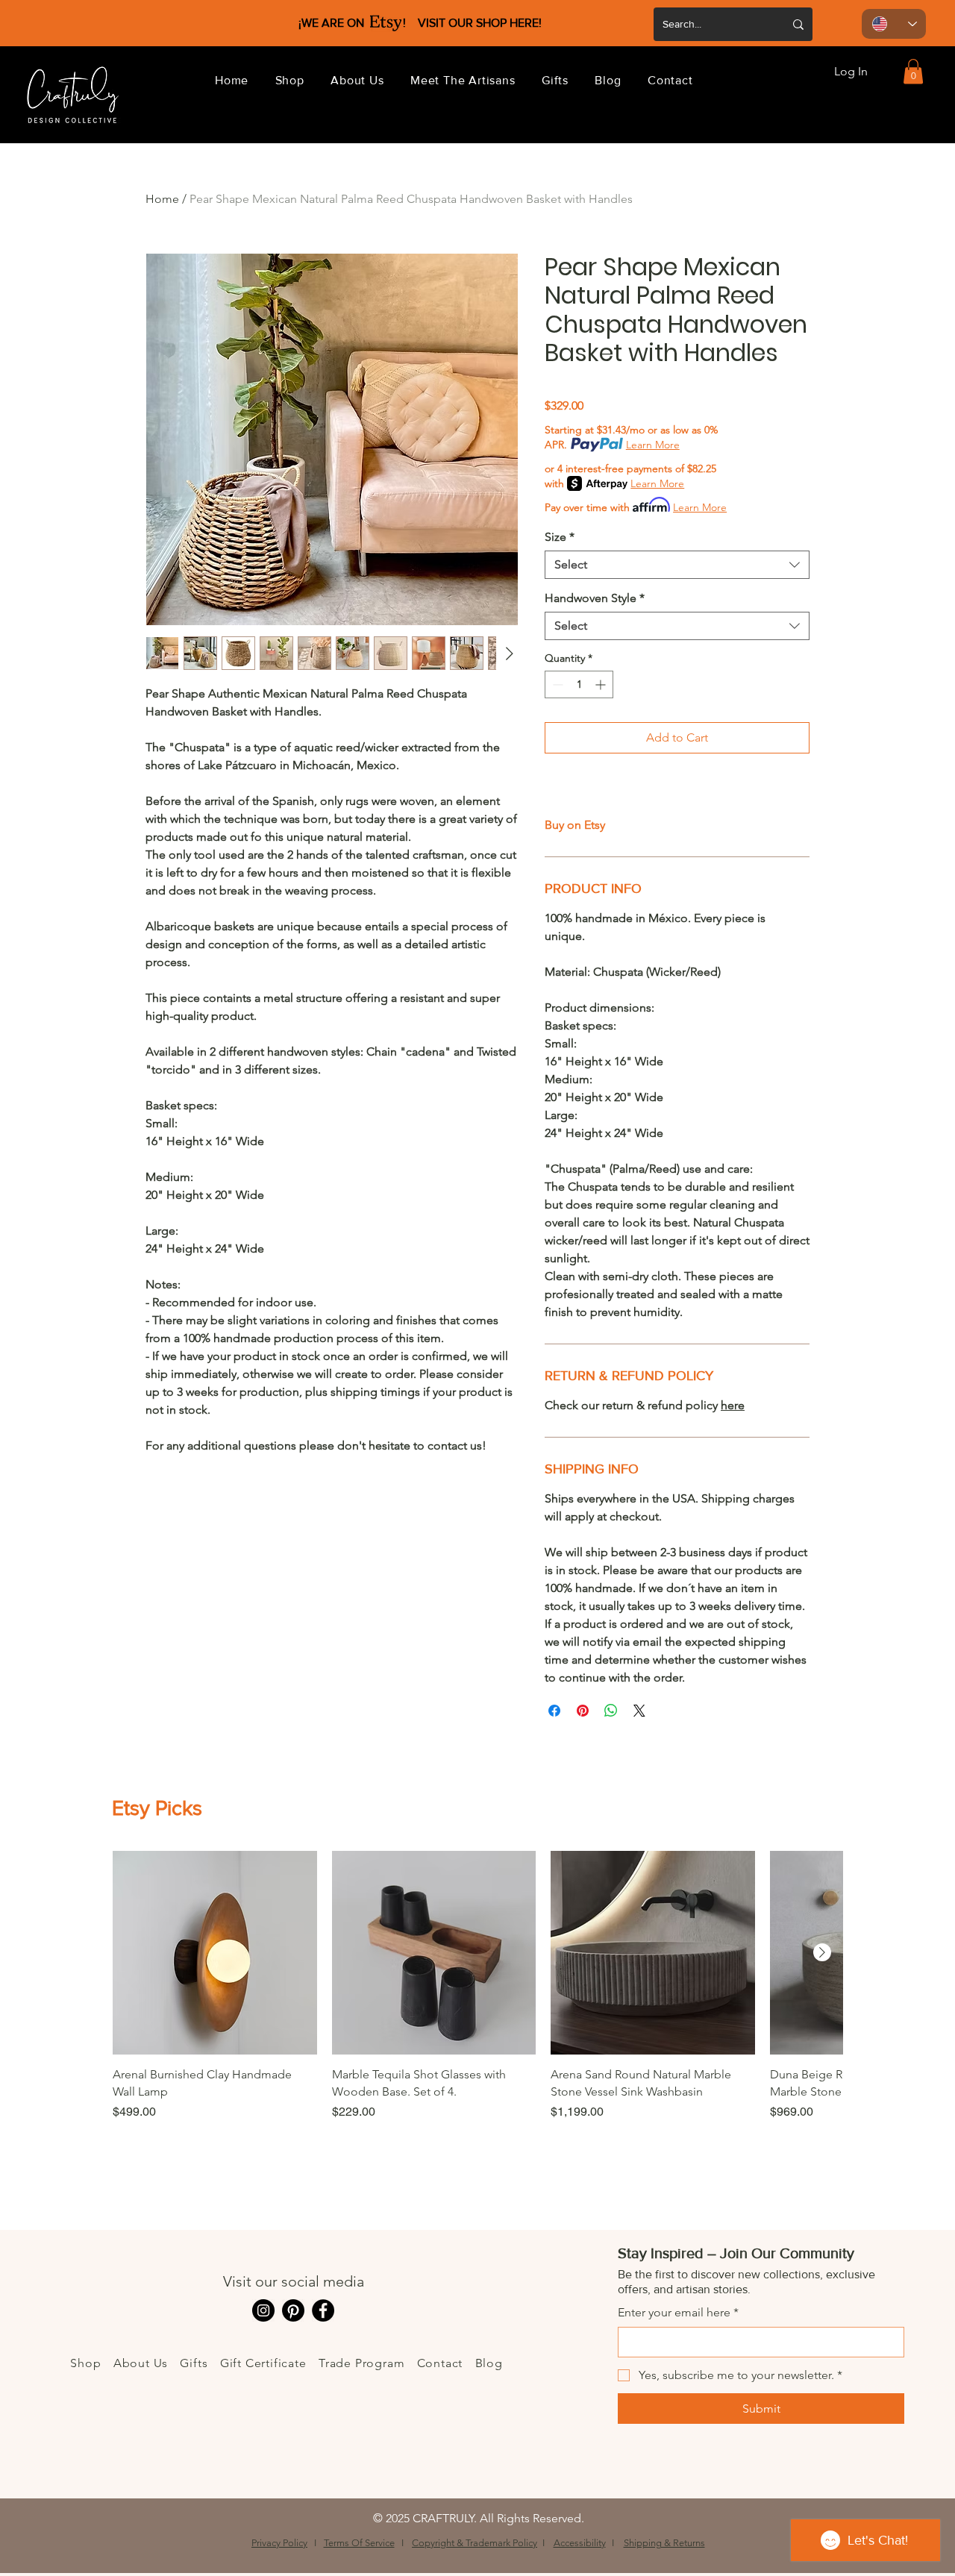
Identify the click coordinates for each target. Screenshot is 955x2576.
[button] (290, 80)
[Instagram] (263, 2310)
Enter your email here (678, 2312)
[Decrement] (556, 684)
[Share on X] (639, 1711)
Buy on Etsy (575, 825)
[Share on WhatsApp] (611, 1711)
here (733, 1405)
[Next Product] (822, 1952)
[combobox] (677, 565)
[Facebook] (323, 2310)
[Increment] (602, 684)
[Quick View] (215, 1953)
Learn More (653, 445)
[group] (477, 2014)
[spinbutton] (579, 684)
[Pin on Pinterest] (583, 1711)
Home (162, 199)
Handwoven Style (595, 598)
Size (560, 537)
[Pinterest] (293, 2310)
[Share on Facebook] (554, 1711)
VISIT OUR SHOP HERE (478, 23)
